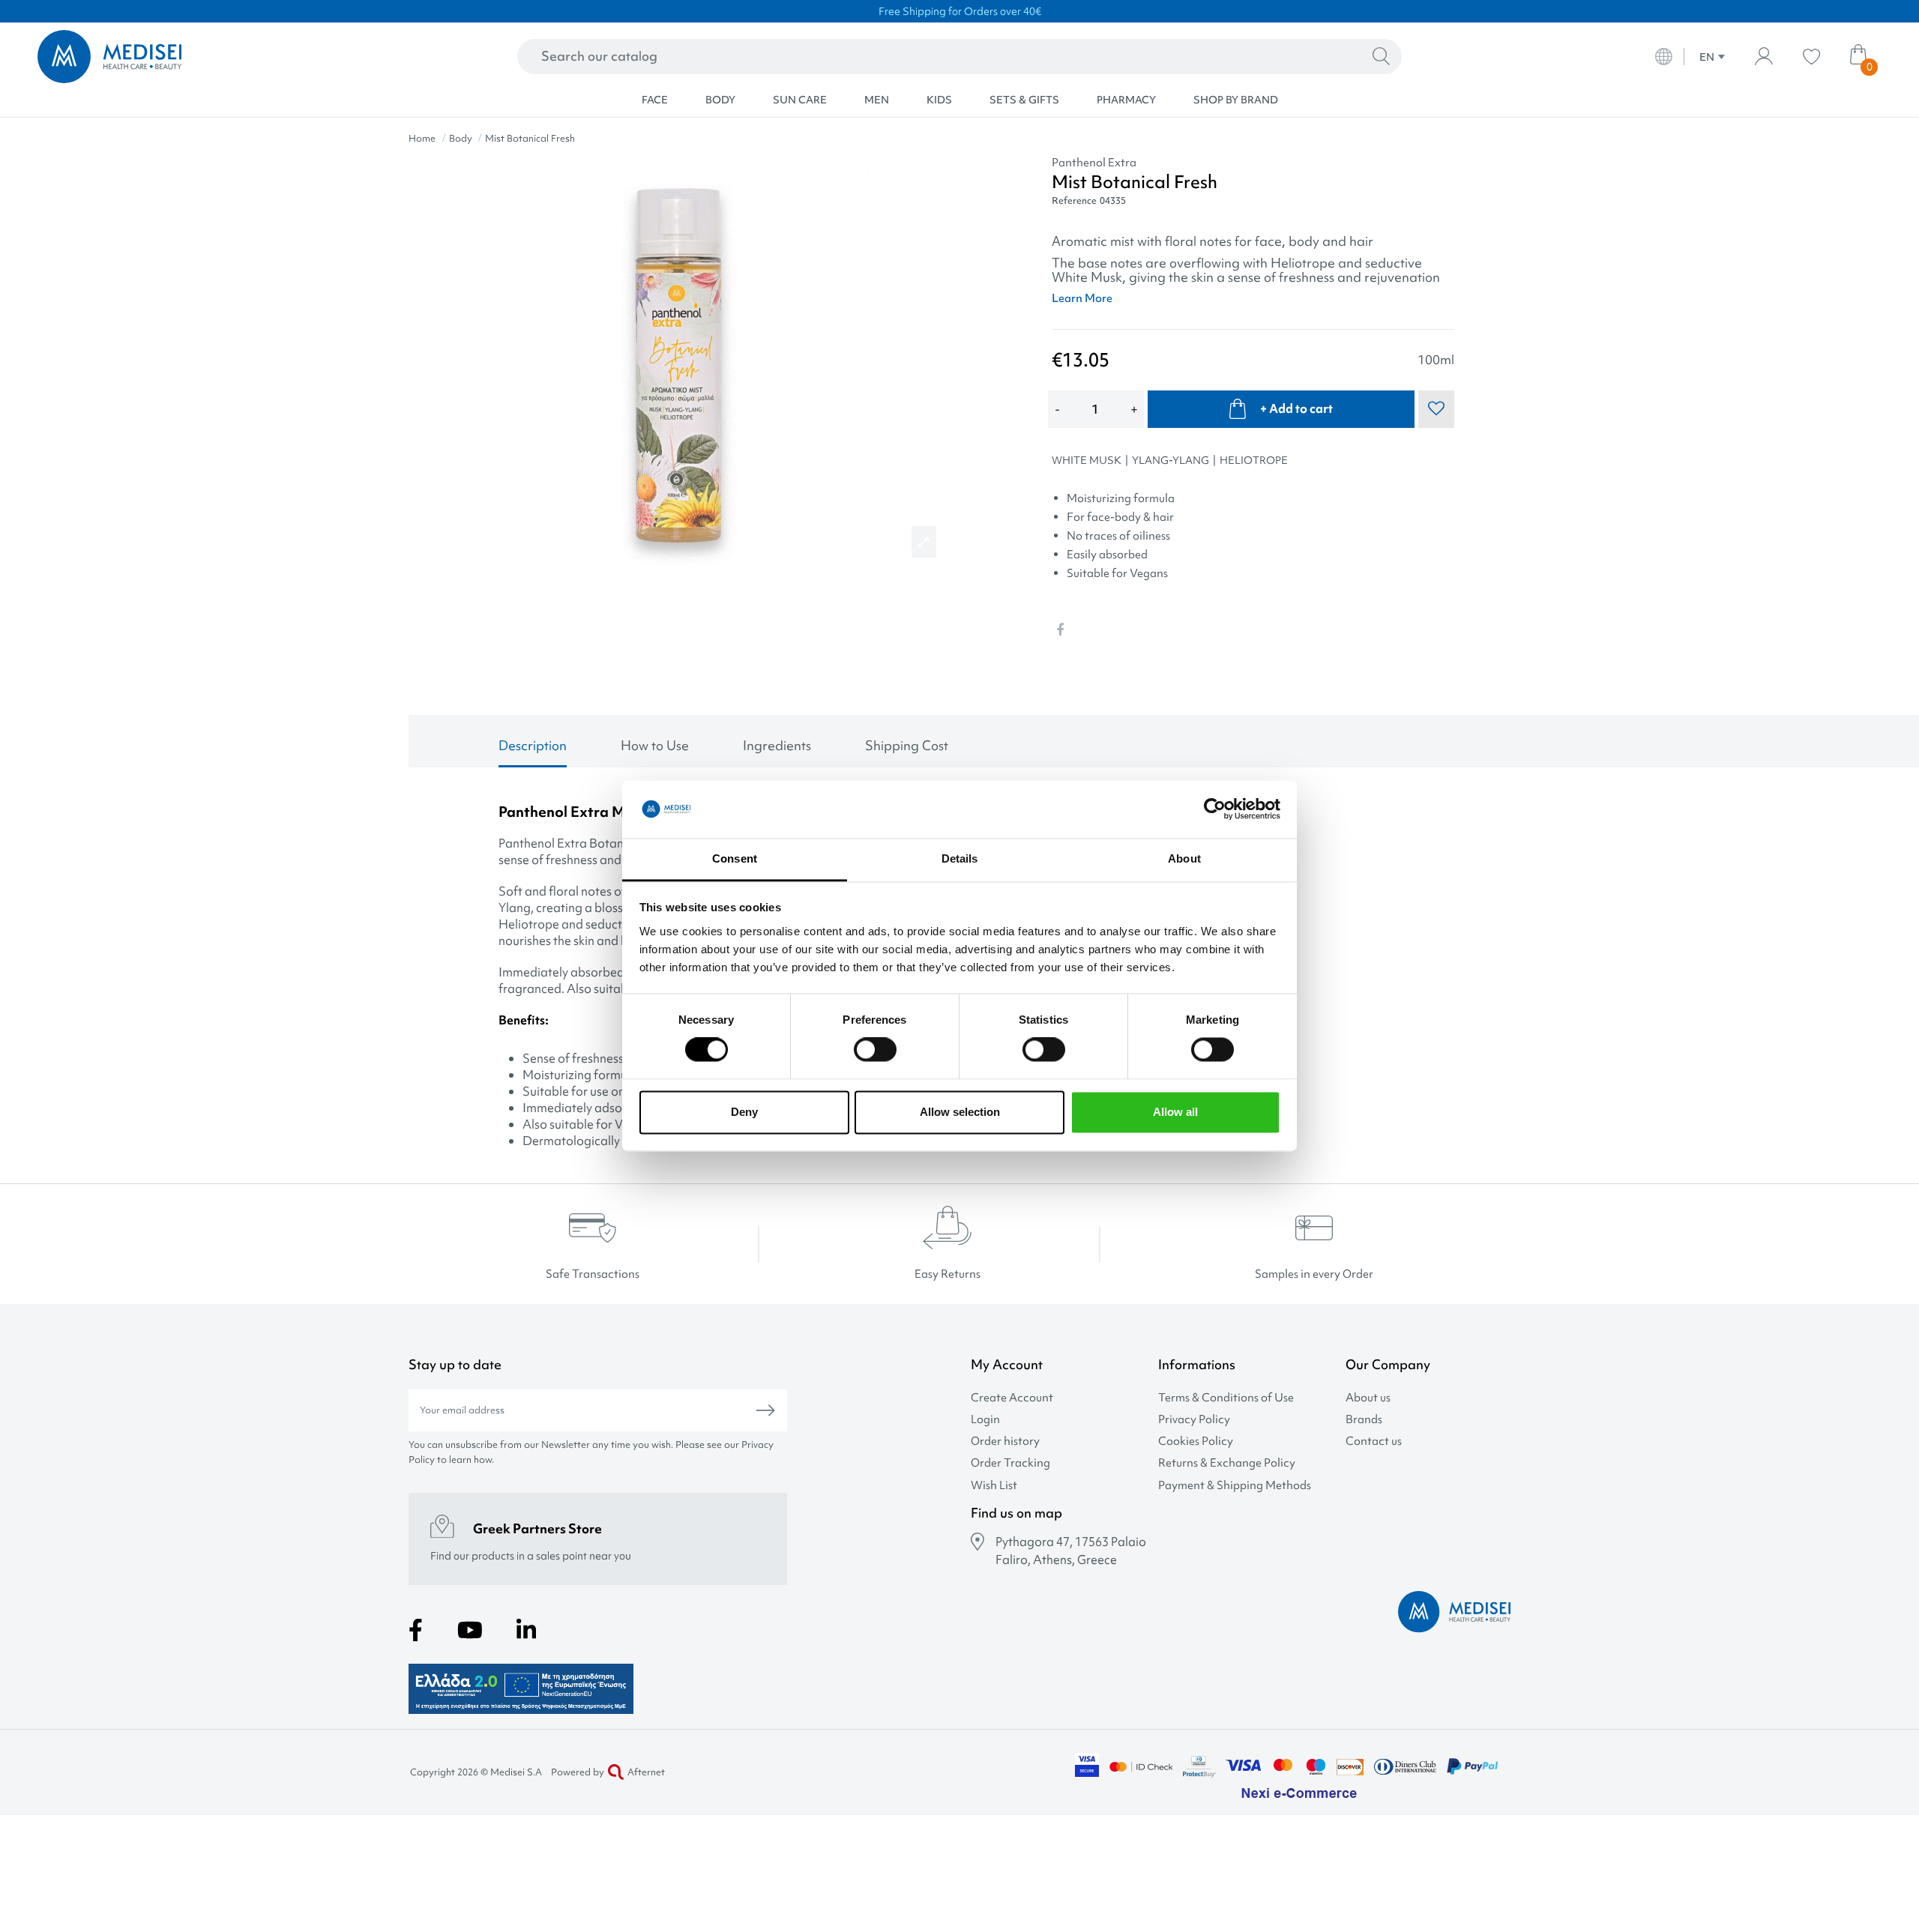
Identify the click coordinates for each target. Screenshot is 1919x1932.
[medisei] (222, 57)
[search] (1381, 57)
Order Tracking (1010, 1463)
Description (533, 745)
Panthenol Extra (1094, 163)
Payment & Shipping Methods (1235, 1486)
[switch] (875, 1050)
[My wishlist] (1811, 57)
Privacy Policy (1194, 1420)
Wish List (994, 1486)
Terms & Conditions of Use (1226, 1398)
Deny (744, 1112)
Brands (1364, 1420)
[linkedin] (526, 1630)
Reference (1074, 200)
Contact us (1374, 1442)
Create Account (1012, 1398)
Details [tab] (960, 858)
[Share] (1060, 630)
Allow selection (960, 1112)
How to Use (655, 745)
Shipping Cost (907, 745)
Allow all (1175, 1112)
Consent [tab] (735, 858)
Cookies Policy (1196, 1442)
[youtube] (470, 1630)
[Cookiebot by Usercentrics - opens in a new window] (1215, 809)
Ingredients (777, 745)
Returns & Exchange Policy (1227, 1463)
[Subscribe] (766, 1410)
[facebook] (416, 1630)
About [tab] (1184, 858)
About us (1368, 1398)
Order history (1005, 1442)
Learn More (1082, 298)
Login (985, 1420)
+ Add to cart (1296, 408)
